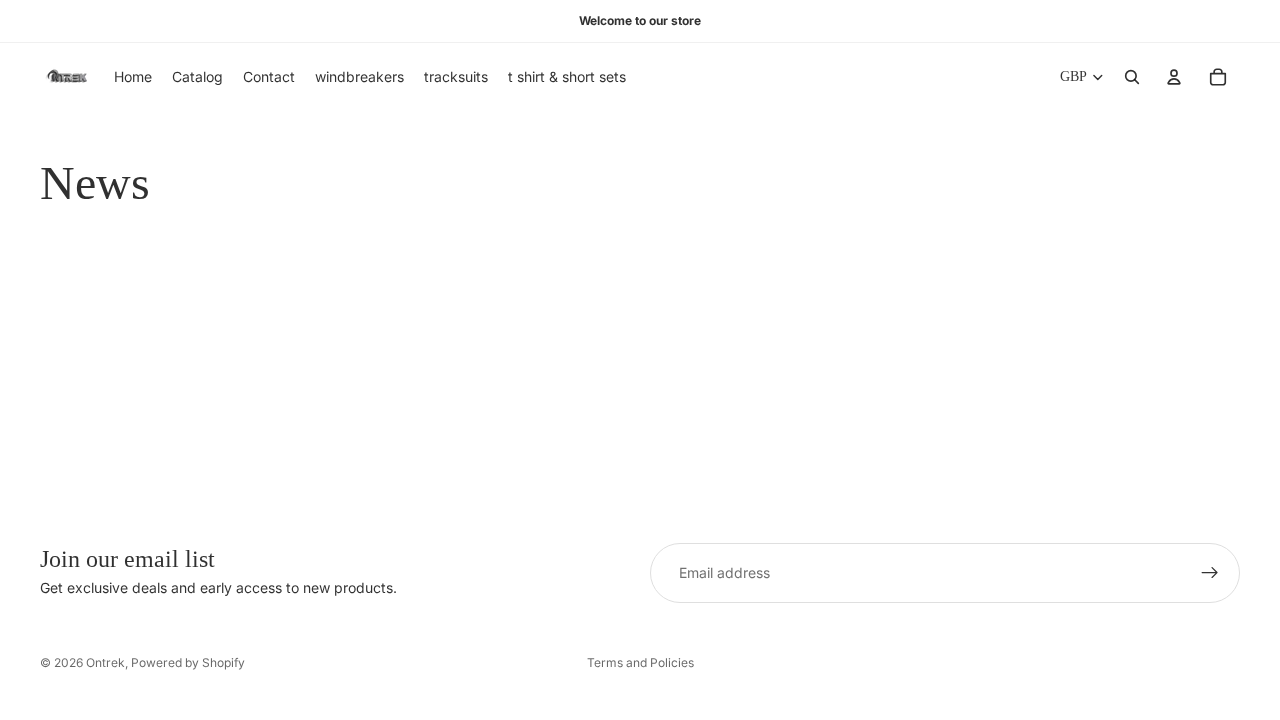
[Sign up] (1210, 573)
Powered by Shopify (188, 662)
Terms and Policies (640, 662)
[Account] (1174, 77)
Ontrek (105, 662)
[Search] (1132, 77)
